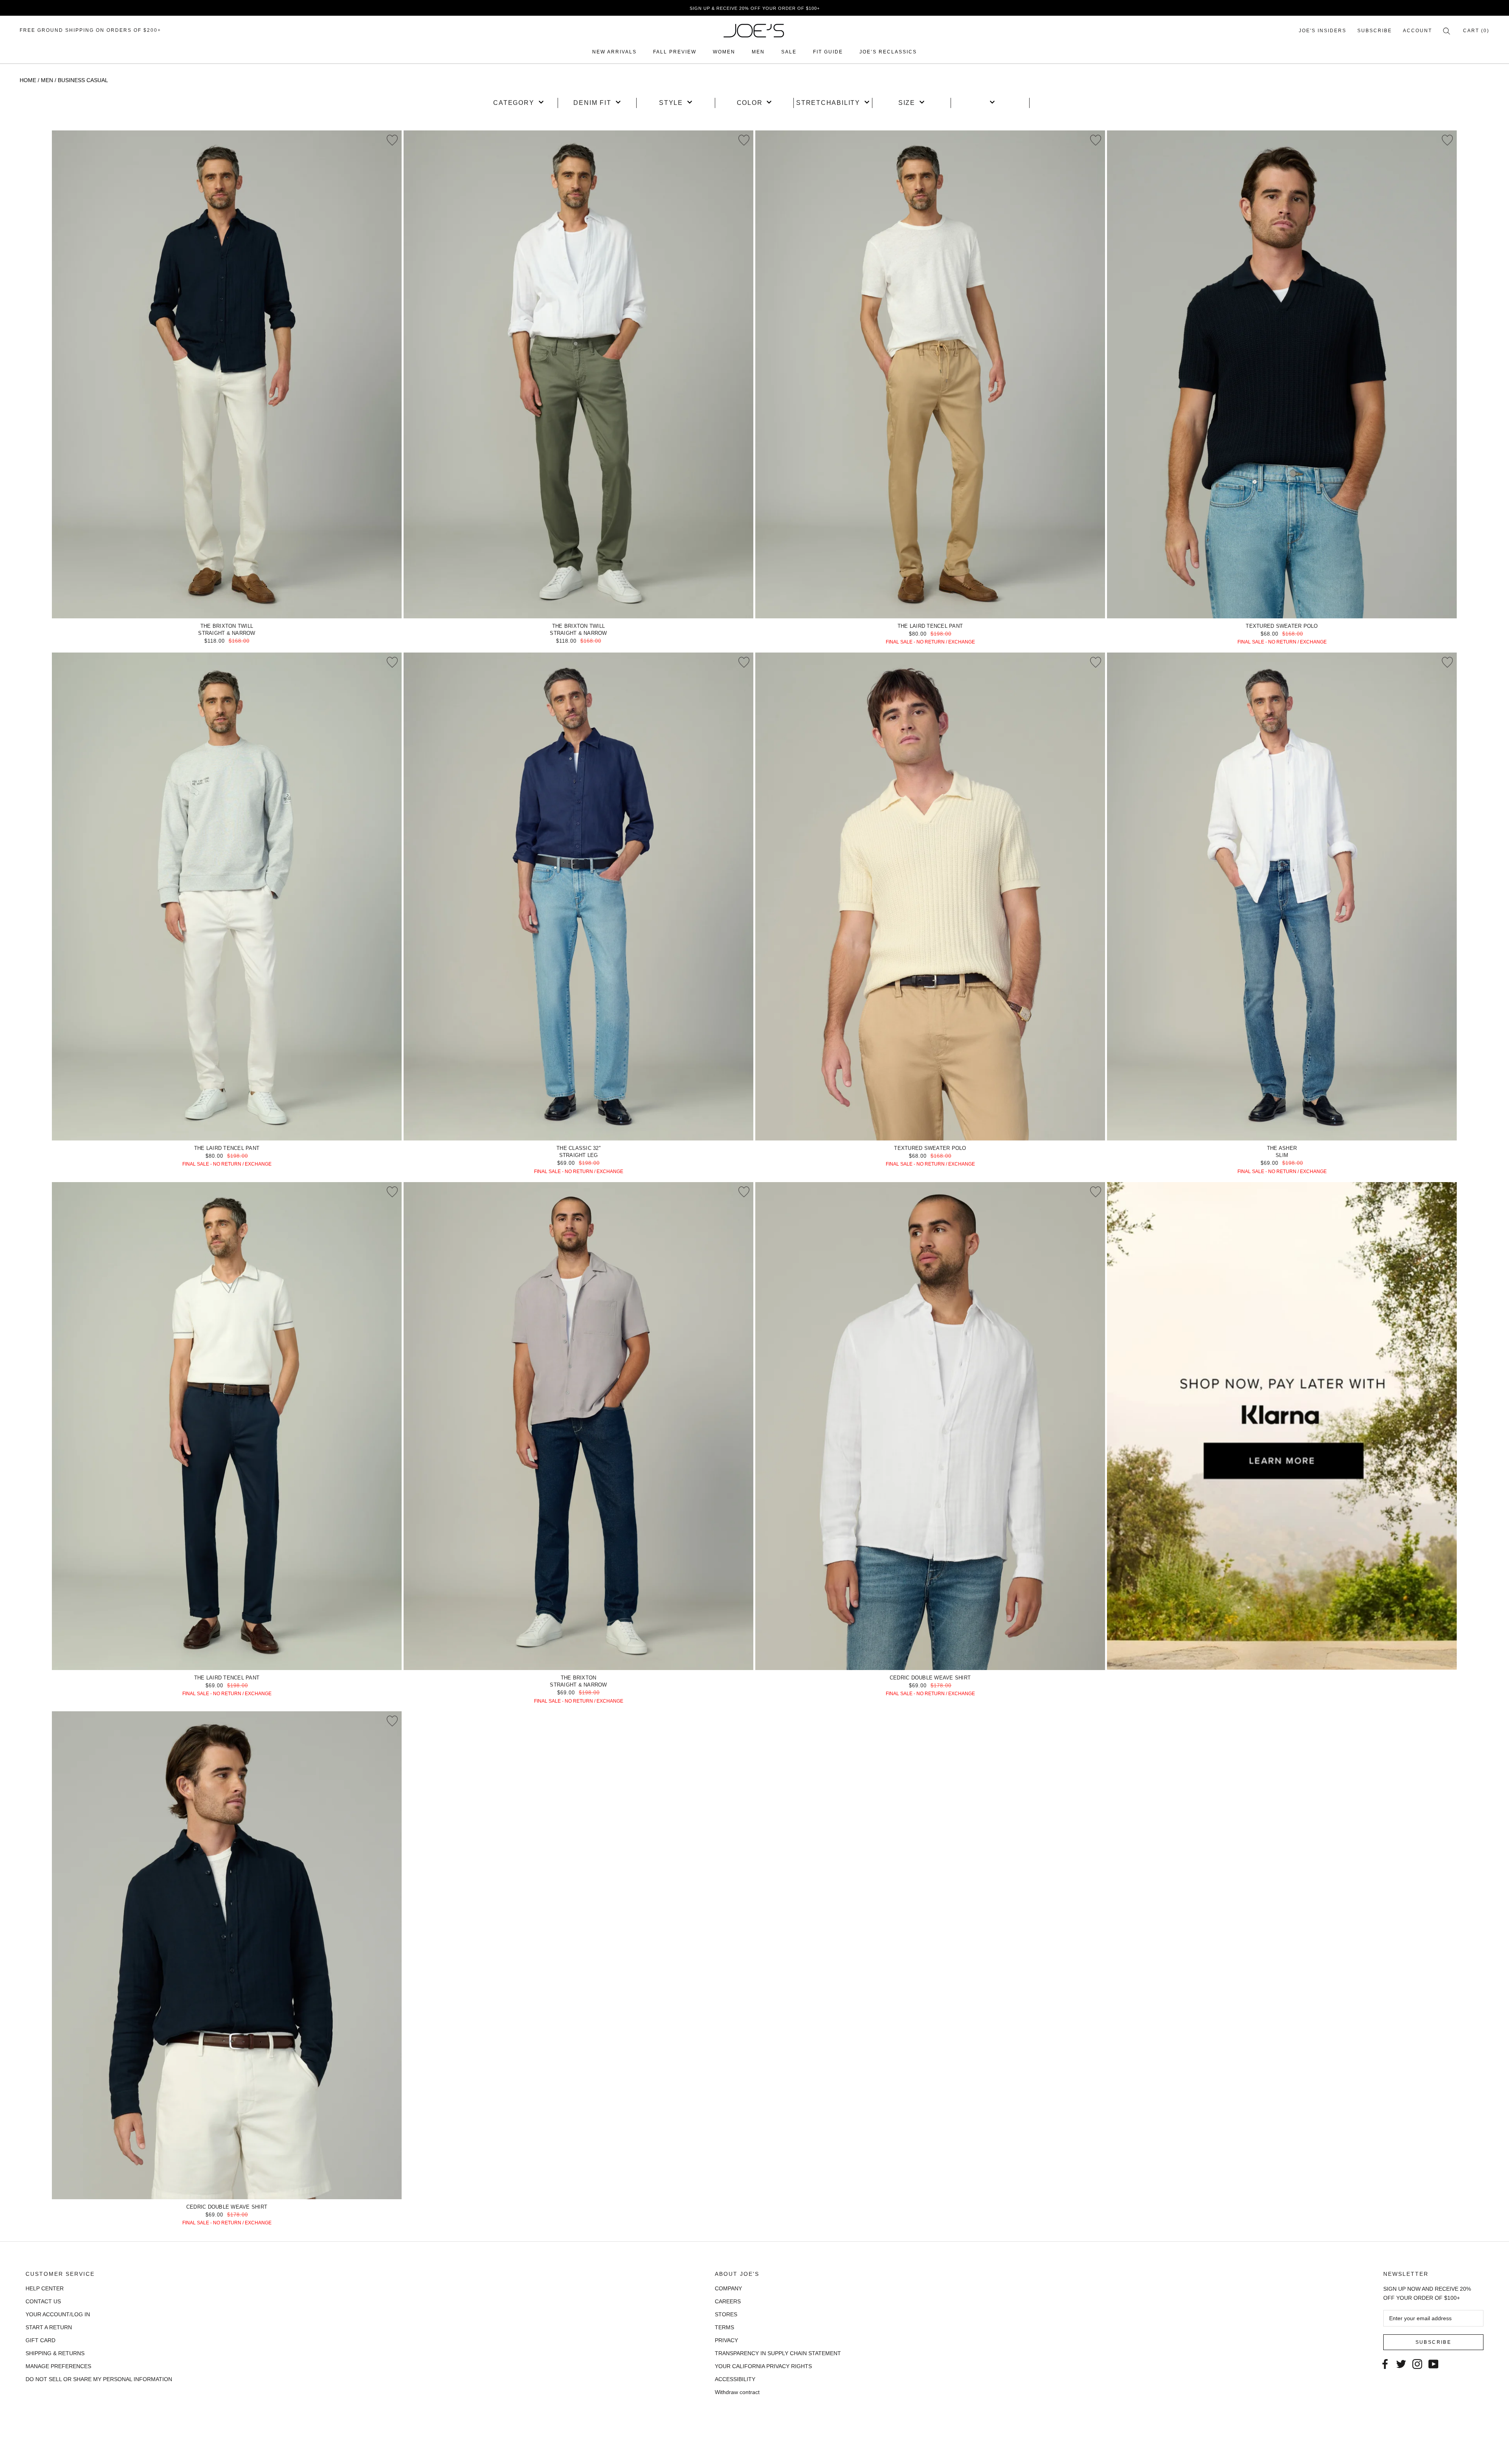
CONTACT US (43, 2301)
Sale (789, 52)
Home (28, 80)
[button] (519, 103)
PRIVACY (726, 2340)
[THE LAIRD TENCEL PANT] (930, 374)
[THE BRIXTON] (578, 1426)
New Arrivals (614, 52)
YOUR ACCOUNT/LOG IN (58, 2314)
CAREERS (728, 2301)
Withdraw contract (737, 2392)
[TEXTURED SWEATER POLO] (1282, 374)
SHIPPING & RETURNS (55, 2353)
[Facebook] (1385, 2364)
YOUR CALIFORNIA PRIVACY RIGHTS (763, 2366)
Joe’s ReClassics (888, 52)
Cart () (1476, 31)
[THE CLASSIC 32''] (578, 896)
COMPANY (728, 2288)
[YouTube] (1433, 2364)
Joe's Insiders (1323, 31)
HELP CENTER (45, 2288)
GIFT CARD (40, 2340)
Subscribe (1375, 31)
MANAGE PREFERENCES (58, 2366)
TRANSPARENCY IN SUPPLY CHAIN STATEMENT (778, 2353)
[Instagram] (1417, 2364)
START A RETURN (49, 2327)
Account (1417, 31)
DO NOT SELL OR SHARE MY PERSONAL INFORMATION (99, 2379)
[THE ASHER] (1282, 896)
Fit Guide (828, 52)
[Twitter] (1401, 2364)
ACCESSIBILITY (735, 2379)
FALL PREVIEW (675, 52)
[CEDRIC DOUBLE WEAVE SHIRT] (930, 1426)
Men (758, 52)
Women (724, 52)
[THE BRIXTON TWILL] (227, 374)
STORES (726, 2314)
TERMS (724, 2327)
